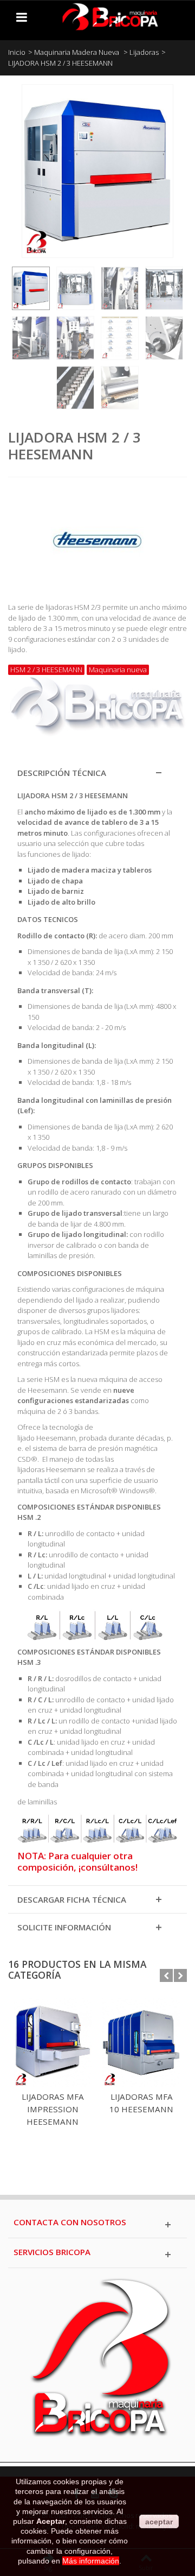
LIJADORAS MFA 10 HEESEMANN (141, 2103)
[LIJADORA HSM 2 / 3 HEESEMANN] (31, 288)
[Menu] (22, 17)
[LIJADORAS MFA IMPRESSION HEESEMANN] (53, 2043)
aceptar (159, 2522)
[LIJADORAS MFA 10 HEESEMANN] (141, 2043)
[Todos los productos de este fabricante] (97, 536)
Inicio (17, 52)
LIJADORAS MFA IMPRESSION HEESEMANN (53, 2109)
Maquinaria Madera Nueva (77, 52)
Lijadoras (144, 52)
